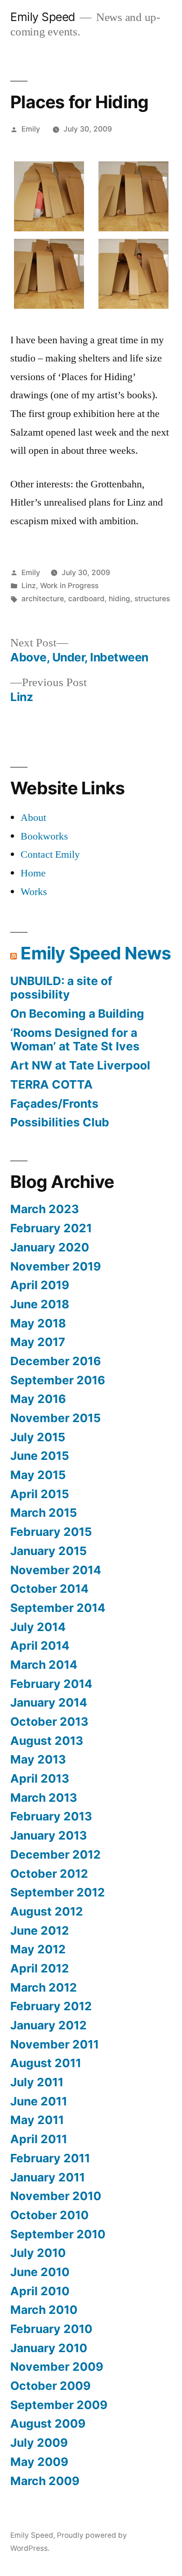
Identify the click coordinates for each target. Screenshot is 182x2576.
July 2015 (38, 1437)
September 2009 (59, 2405)
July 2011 (37, 2082)
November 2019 (56, 1266)
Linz (29, 586)
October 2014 (49, 1589)
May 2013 (38, 1759)
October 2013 (49, 1722)
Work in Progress (69, 586)
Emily (31, 129)
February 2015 (51, 1532)
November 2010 (56, 2196)
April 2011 (39, 2139)
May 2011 (37, 2120)
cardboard (86, 599)
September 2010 (58, 2234)
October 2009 (50, 2386)
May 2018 (38, 1323)
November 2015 (56, 1418)
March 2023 (45, 1209)
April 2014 (40, 1646)
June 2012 (40, 1930)
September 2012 (58, 1892)
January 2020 (50, 1247)
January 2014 (49, 1702)
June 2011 (39, 2101)
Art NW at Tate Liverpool (80, 1065)
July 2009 (39, 2443)
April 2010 (40, 2291)
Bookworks (44, 836)
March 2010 (44, 2310)
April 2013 (40, 1778)
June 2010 (40, 2272)
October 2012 (49, 1874)
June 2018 (40, 1304)
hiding (119, 599)
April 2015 (40, 1494)
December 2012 (56, 1854)
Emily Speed (43, 17)
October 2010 (49, 2215)
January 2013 (49, 1835)
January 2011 (48, 2177)
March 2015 (44, 1513)
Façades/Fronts (54, 1104)
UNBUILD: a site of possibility (61, 988)
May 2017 (38, 1342)
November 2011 (55, 2044)
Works (34, 892)
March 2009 (45, 2481)
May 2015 (38, 1475)
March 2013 (44, 1798)
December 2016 (56, 1361)
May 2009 (39, 2462)
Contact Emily (50, 854)
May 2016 (38, 1399)
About (33, 818)
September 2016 (58, 1380)
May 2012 (38, 1949)
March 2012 (44, 1987)
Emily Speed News (96, 953)
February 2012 (51, 2006)
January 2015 (49, 1551)
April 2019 (40, 1285)
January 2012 (49, 2025)
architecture (43, 599)
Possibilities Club (60, 1122)
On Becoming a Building (77, 1014)
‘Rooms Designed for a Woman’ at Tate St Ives (75, 1040)
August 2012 (47, 1911)
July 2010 (38, 2253)
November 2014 (56, 1570)
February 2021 (51, 1228)
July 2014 (38, 1627)
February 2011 (50, 2158)
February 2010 (51, 2329)
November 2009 (57, 2367)
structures (152, 599)
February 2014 (51, 1684)
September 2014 (58, 1608)
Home (33, 873)
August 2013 (47, 1741)
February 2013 (51, 1816)
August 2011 (46, 2063)
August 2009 (48, 2423)
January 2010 (49, 2348)
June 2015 (40, 1456)
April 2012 (40, 1968)
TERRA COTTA (52, 1084)
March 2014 (44, 1665)
